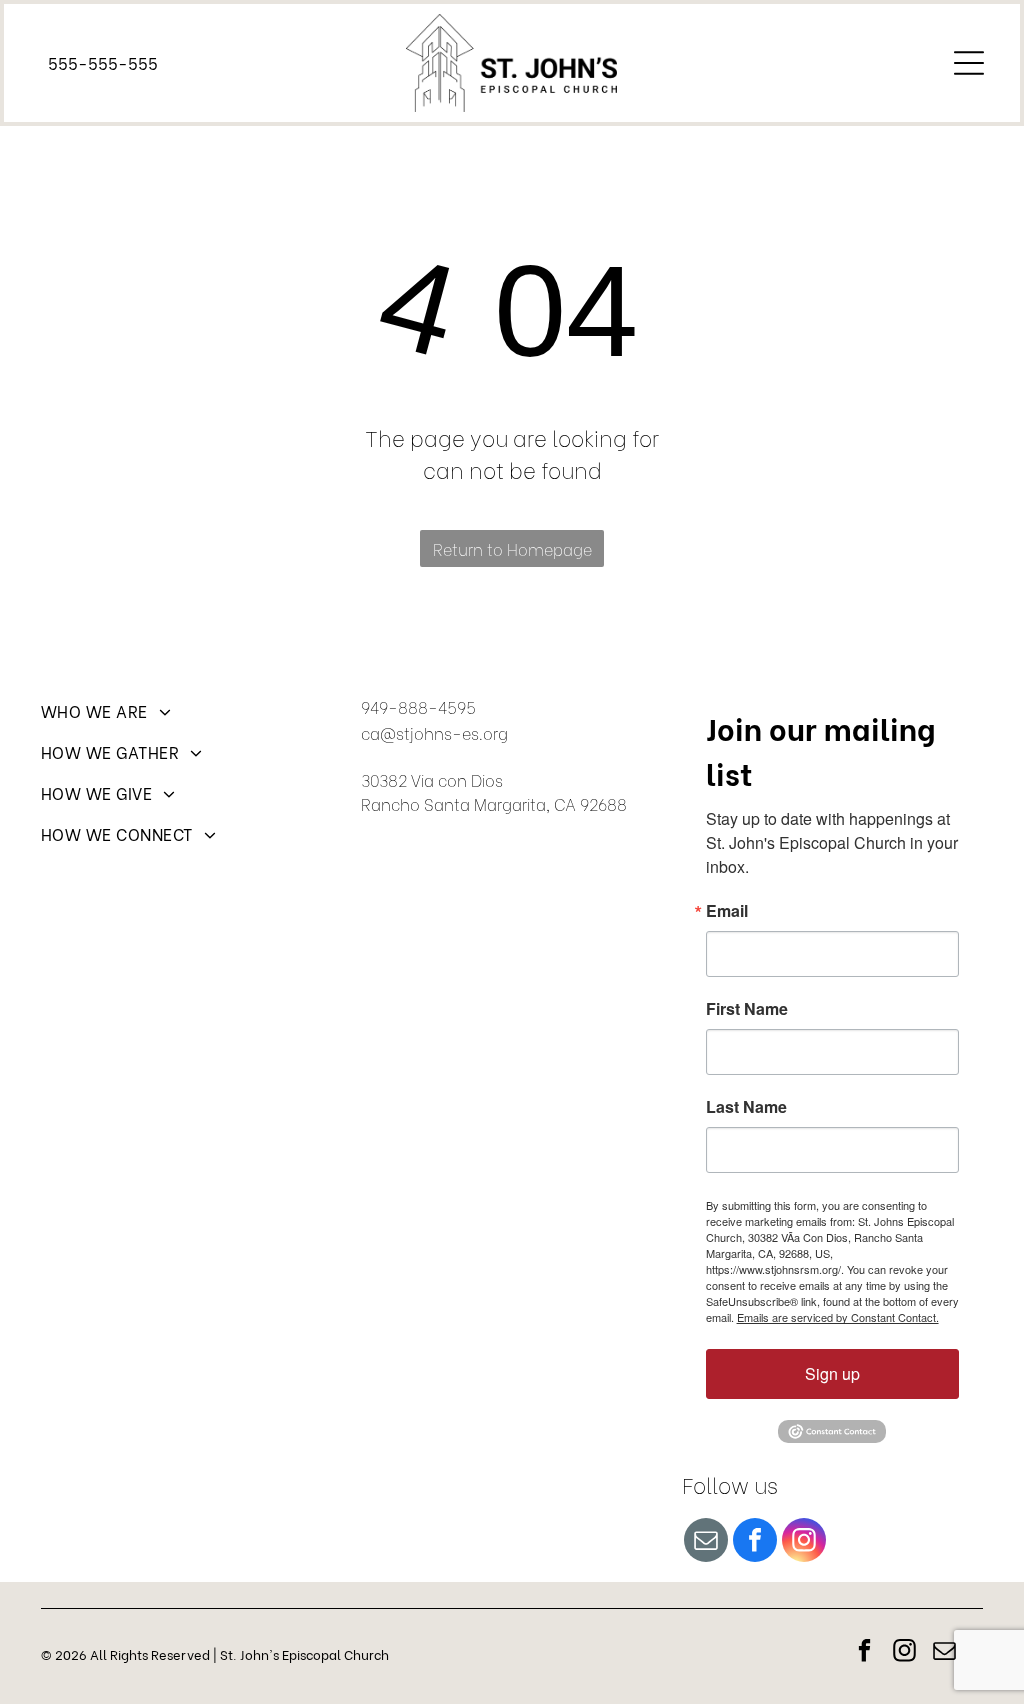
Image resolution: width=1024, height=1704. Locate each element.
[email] (706, 1542)
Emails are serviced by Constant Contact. (838, 1317)
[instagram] (804, 1542)
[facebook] (755, 1542)
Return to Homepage (512, 548)
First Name (747, 1009)
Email (727, 911)
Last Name (746, 1107)
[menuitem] (191, 719)
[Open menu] (969, 63)
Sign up (832, 1373)
